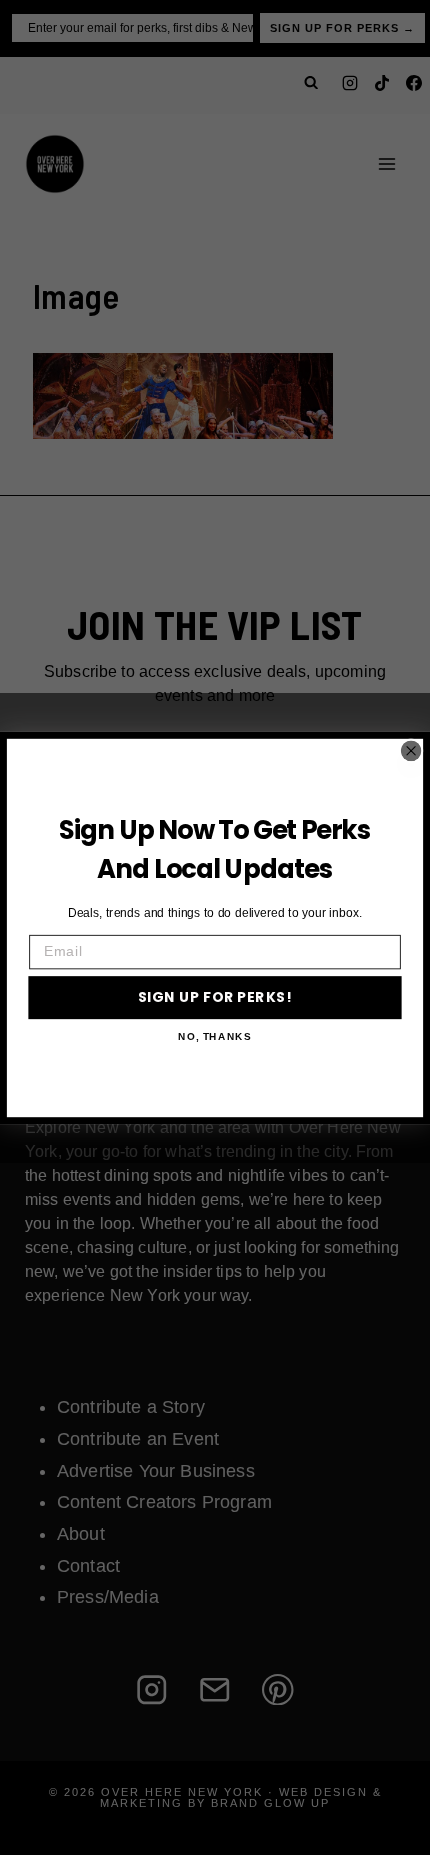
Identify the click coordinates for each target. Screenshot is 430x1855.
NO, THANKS (214, 1036)
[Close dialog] (411, 750)
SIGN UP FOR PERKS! (215, 997)
